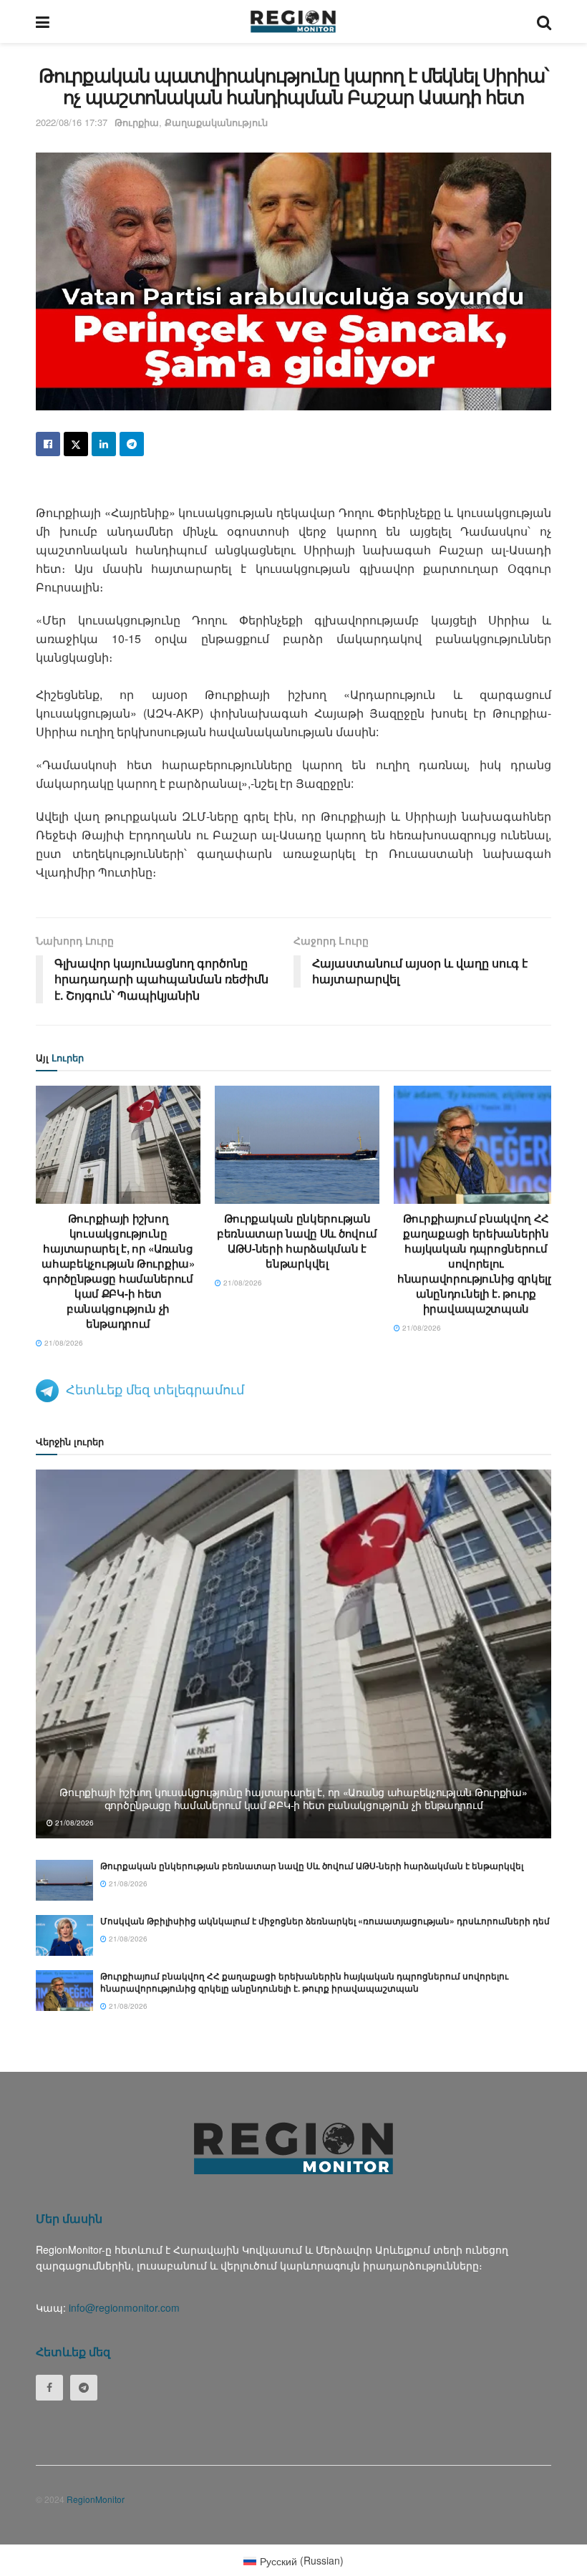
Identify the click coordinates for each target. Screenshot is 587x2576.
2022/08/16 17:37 (72, 122)
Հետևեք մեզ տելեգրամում (155, 1389)
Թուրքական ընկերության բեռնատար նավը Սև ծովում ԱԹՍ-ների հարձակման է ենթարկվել (297, 1241)
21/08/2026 (63, 1343)
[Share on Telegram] (132, 444)
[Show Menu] (43, 21)
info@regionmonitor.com (124, 2307)
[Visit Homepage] (293, 21)
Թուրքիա (137, 122)
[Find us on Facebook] (49, 2388)
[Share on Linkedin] (104, 444)
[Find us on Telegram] (84, 2388)
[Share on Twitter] (76, 444)
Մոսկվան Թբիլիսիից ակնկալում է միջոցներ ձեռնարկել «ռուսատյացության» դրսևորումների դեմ (325, 1921)
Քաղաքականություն (216, 122)
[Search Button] (544, 21)
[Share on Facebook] (48, 444)
